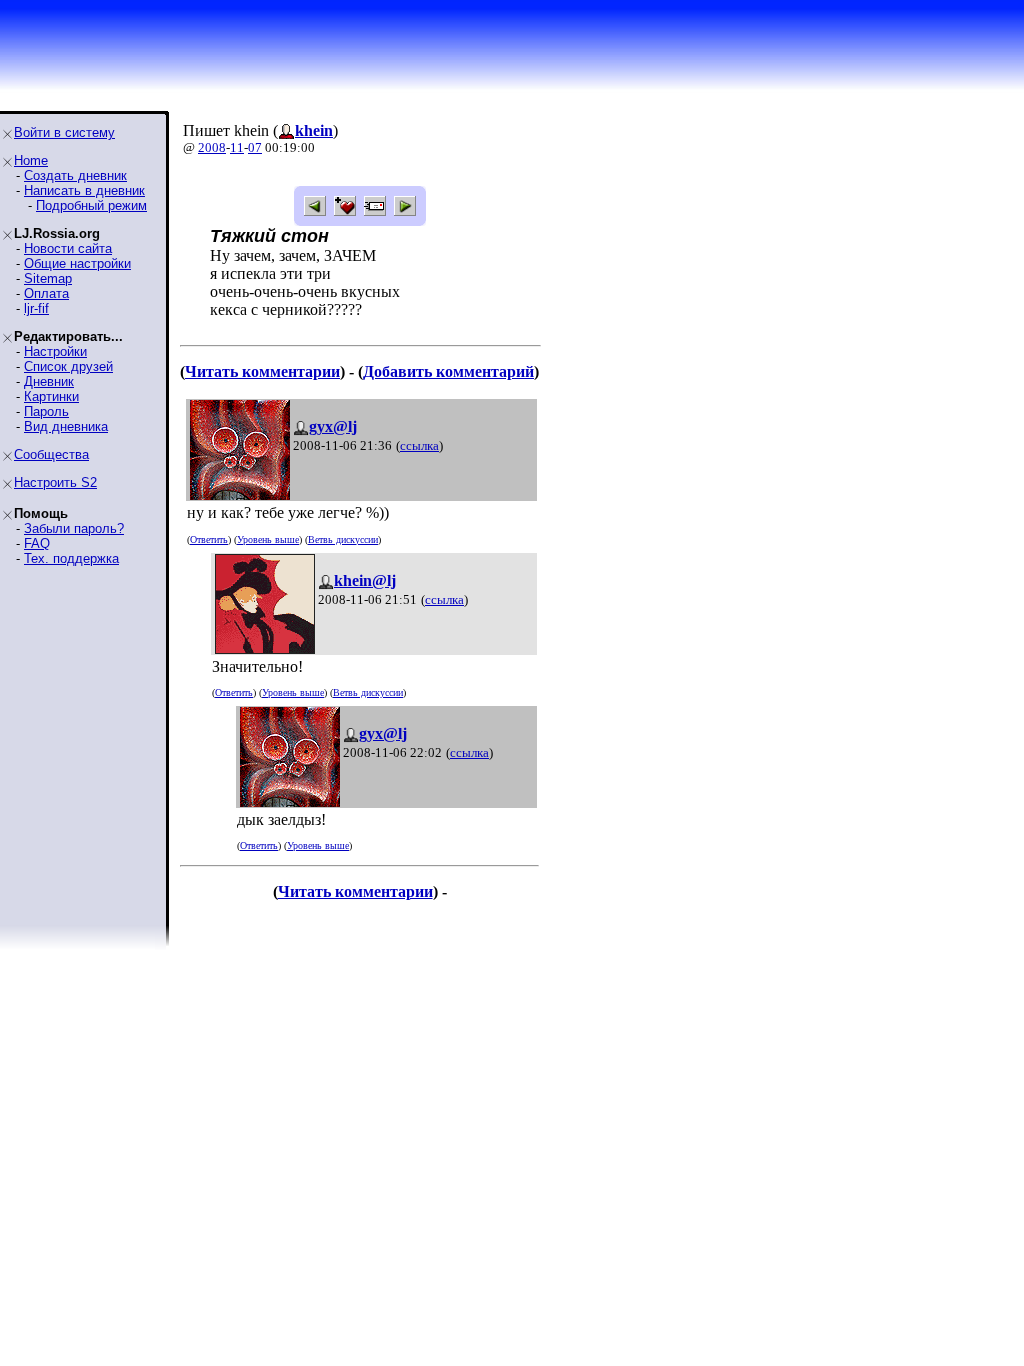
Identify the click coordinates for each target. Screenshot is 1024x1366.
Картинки (51, 396)
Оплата (46, 293)
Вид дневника (66, 426)
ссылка (419, 445)
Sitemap (48, 278)
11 (237, 147)
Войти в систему (64, 132)
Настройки (55, 351)
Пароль (46, 411)
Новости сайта (68, 248)
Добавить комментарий (448, 371)
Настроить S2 (55, 482)
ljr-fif (36, 308)
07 (255, 147)
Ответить (209, 539)
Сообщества (51, 454)
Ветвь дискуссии (343, 539)
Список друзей (68, 366)
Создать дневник (75, 175)
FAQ (37, 543)
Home (31, 160)
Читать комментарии (262, 371)
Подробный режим (91, 205)
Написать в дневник (84, 190)
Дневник (49, 381)
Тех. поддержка (71, 558)
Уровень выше (268, 539)
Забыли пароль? (74, 528)
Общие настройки (77, 263)
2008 (212, 147)
